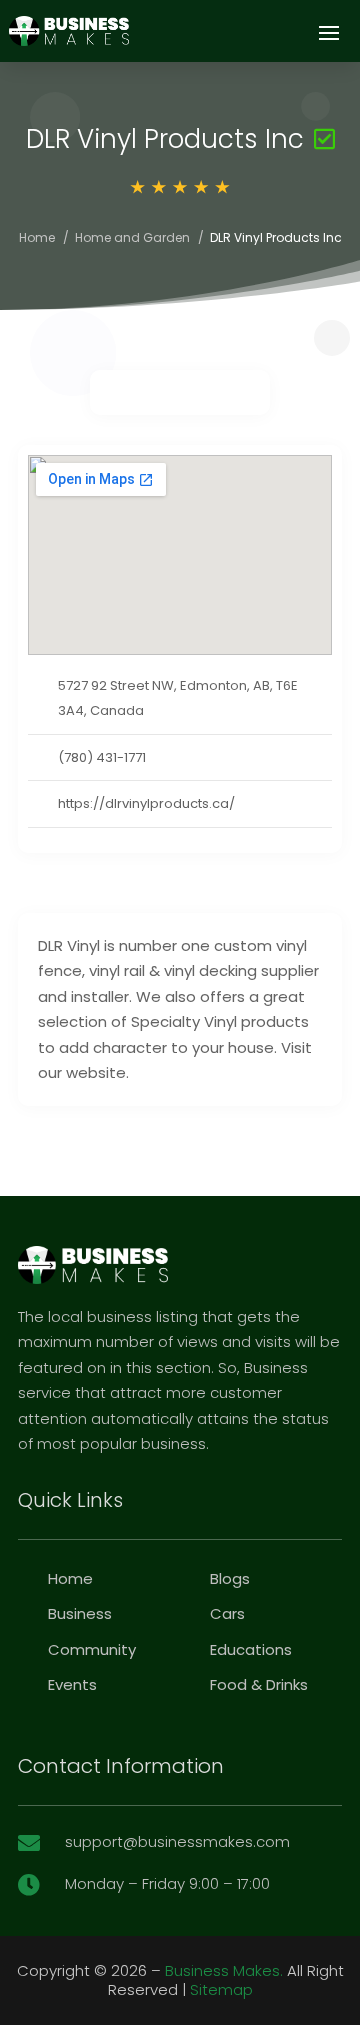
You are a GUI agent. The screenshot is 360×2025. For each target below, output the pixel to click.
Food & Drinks (259, 1684)
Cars (227, 1613)
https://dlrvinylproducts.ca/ (146, 803)
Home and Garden (132, 237)
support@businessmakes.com (177, 1841)
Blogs (230, 1578)
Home (37, 237)
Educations (251, 1649)
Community (92, 1649)
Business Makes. (224, 1970)
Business (80, 1613)
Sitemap (221, 1989)
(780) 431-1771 (102, 757)
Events (72, 1684)
